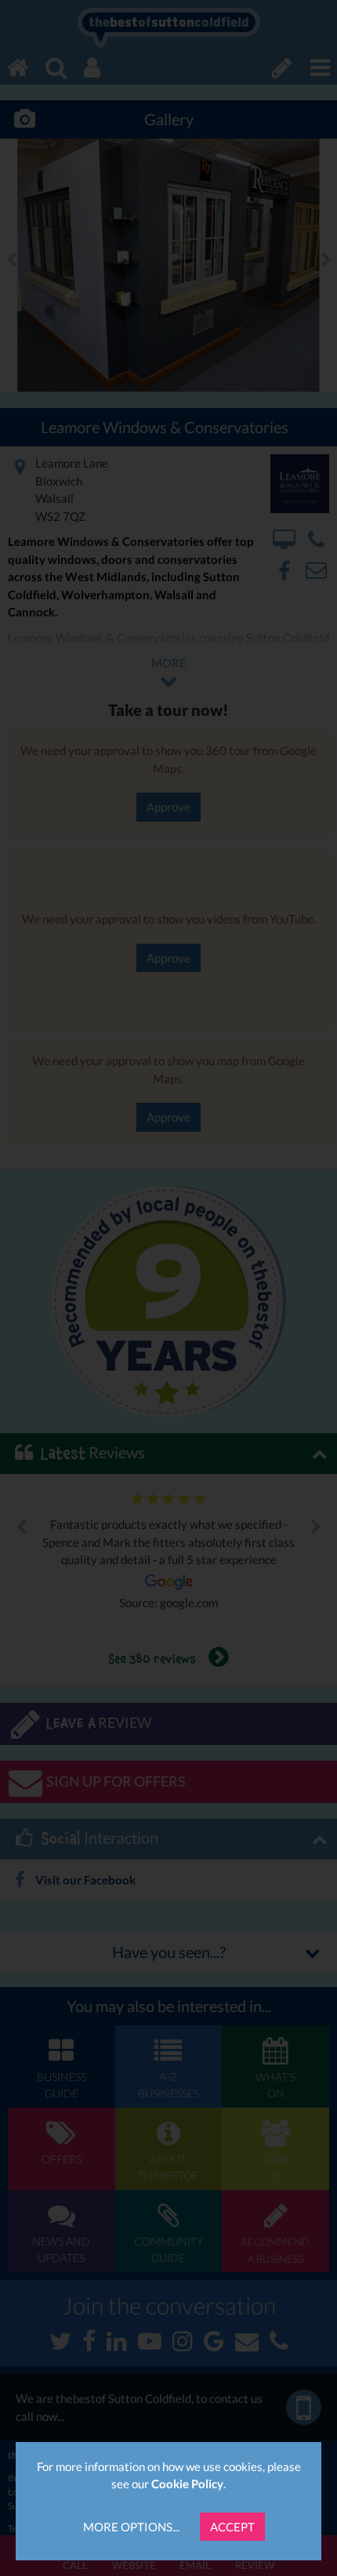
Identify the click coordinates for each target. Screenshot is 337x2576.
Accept (232, 2527)
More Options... (131, 2527)
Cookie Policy (187, 2484)
